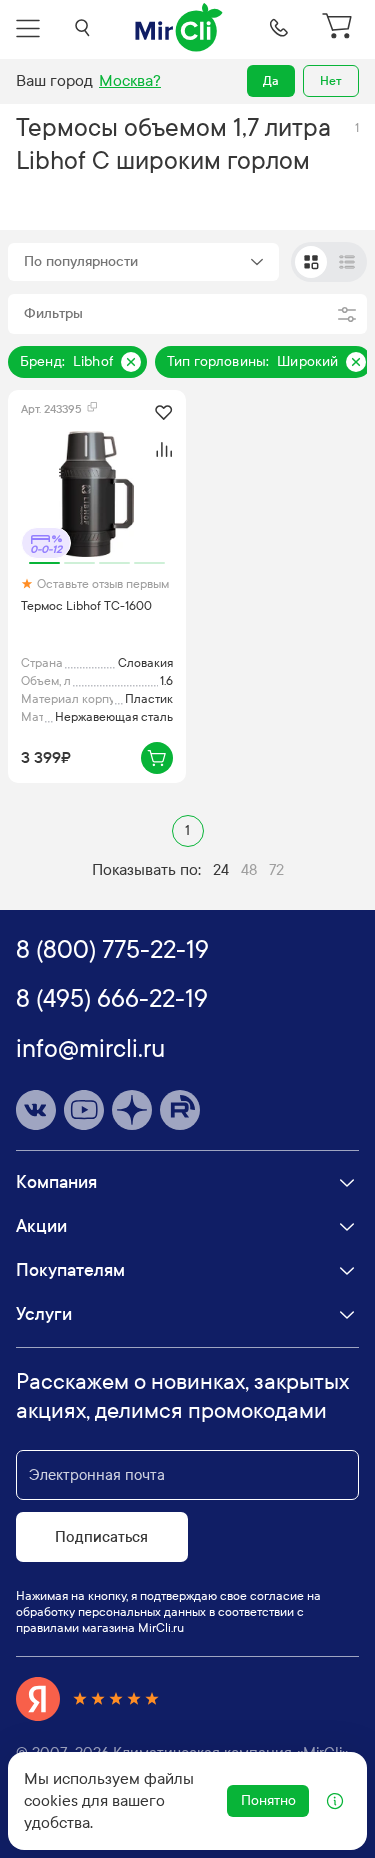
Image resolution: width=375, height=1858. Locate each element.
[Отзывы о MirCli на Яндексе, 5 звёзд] (88, 1699)
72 (276, 870)
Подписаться (101, 1537)
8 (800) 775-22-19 (112, 950)
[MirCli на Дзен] (132, 1110)
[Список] (347, 262)
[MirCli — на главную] (180, 28)
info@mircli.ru (90, 1049)
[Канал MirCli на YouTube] (84, 1110)
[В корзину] (157, 758)
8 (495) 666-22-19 (112, 999)
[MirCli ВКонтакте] (36, 1110)
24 (221, 870)
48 (249, 870)
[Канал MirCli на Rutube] (180, 1110)
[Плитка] (311, 262)
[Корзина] (340, 28)
